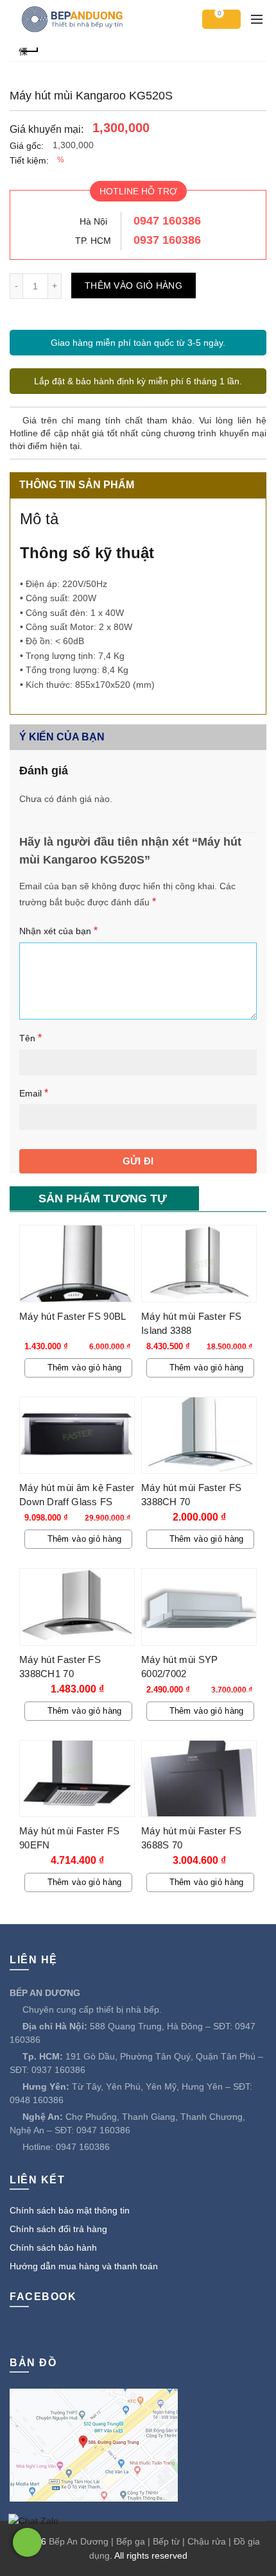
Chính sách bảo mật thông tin (70, 2210)
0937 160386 (167, 240)
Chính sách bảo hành (53, 2248)
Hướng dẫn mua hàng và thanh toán (84, 2266)
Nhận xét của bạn (58, 931)
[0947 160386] (27, 2542)
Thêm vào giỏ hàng (134, 286)
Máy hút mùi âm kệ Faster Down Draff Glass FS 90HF (77, 1502)
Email (34, 1093)
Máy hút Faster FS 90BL (73, 1316)
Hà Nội (93, 221)
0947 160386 (167, 221)
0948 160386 (37, 2100)
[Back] (29, 50)
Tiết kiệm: (29, 160)
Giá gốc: (27, 146)
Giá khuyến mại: (47, 129)
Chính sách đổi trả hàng (58, 2229)
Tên (30, 1038)
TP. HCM (93, 241)
